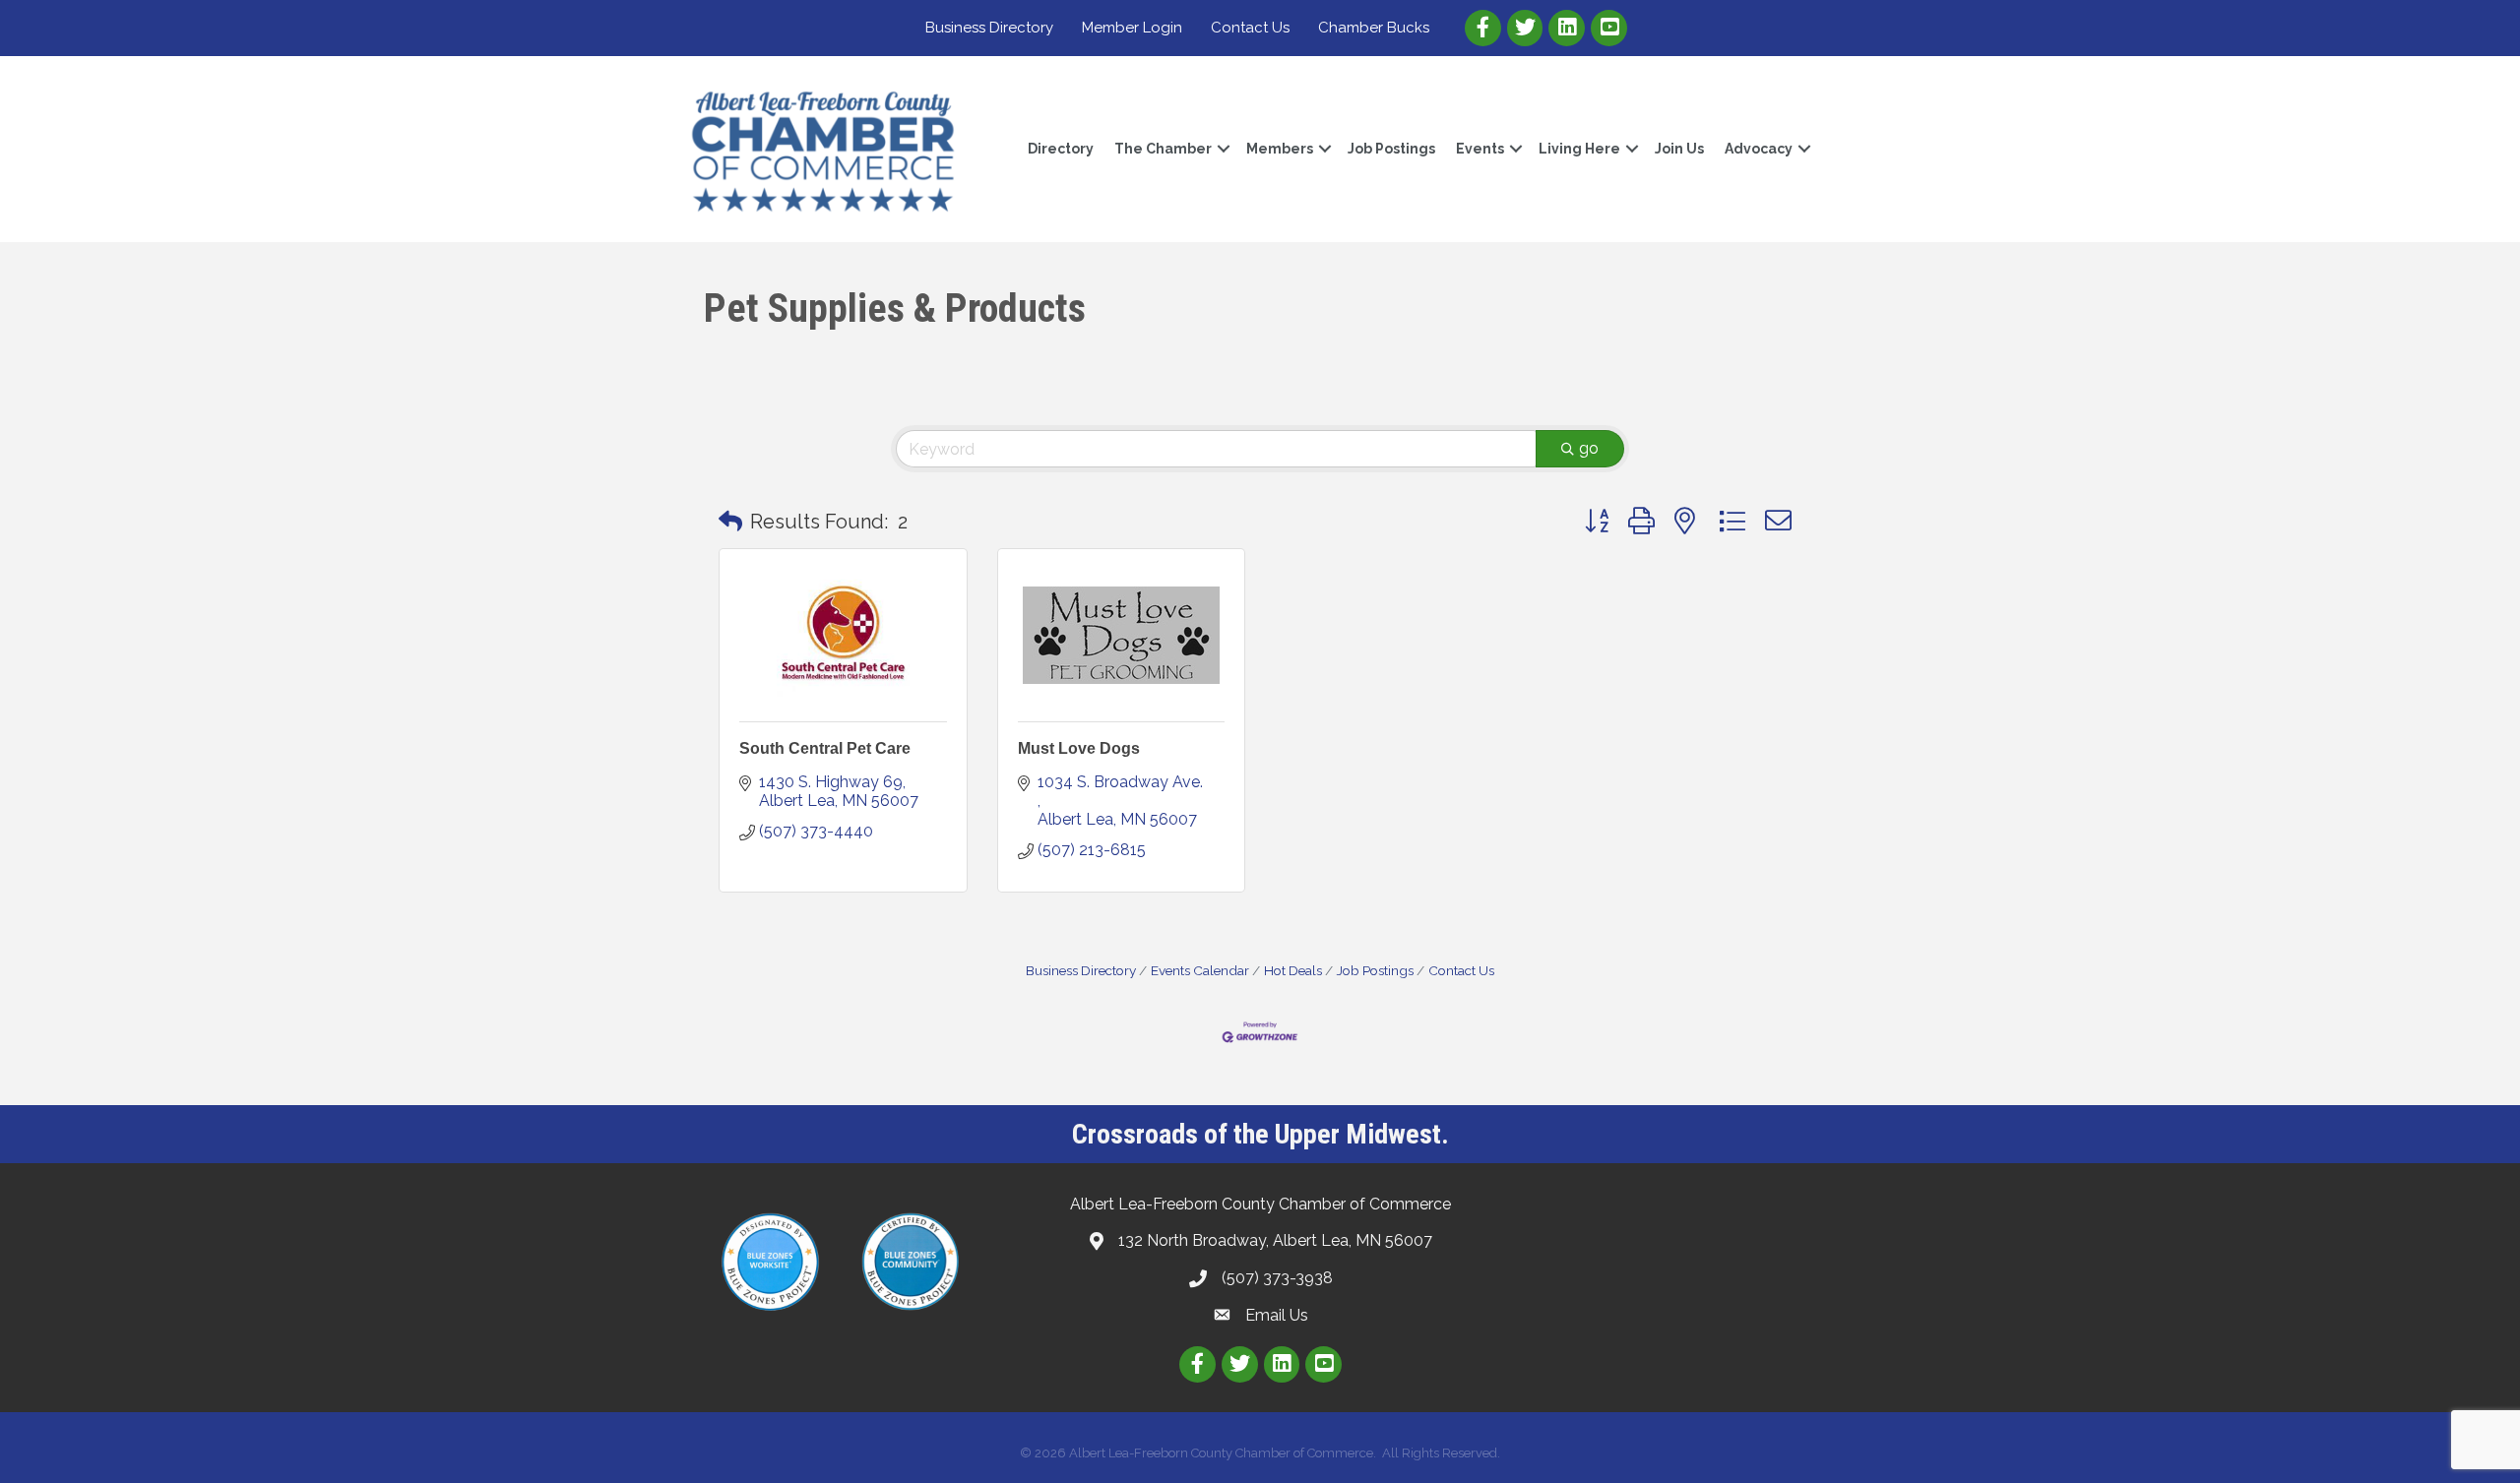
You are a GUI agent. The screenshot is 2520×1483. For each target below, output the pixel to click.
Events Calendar (1200, 970)
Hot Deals (1293, 970)
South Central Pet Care (825, 748)
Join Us (1679, 149)
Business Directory (989, 28)
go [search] (1589, 448)
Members (1280, 149)
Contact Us (1250, 28)
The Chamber (1163, 149)
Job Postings (1391, 149)
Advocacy (1759, 149)
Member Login (1132, 28)
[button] (730, 522)
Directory (1061, 149)
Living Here (1579, 149)
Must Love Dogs (1079, 748)
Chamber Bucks (1374, 28)
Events (1480, 149)
